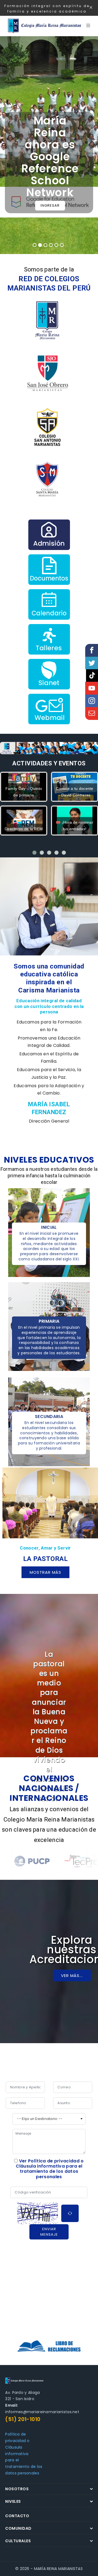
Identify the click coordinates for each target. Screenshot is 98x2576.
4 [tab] (51, 245)
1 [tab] (35, 245)
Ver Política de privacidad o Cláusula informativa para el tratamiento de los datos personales (50, 2169)
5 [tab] (56, 245)
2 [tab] (40, 245)
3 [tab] (45, 245)
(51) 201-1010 (23, 2419)
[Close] (91, 8)
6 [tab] (62, 245)
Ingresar (50, 205)
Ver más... (72, 1975)
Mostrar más (45, 1572)
